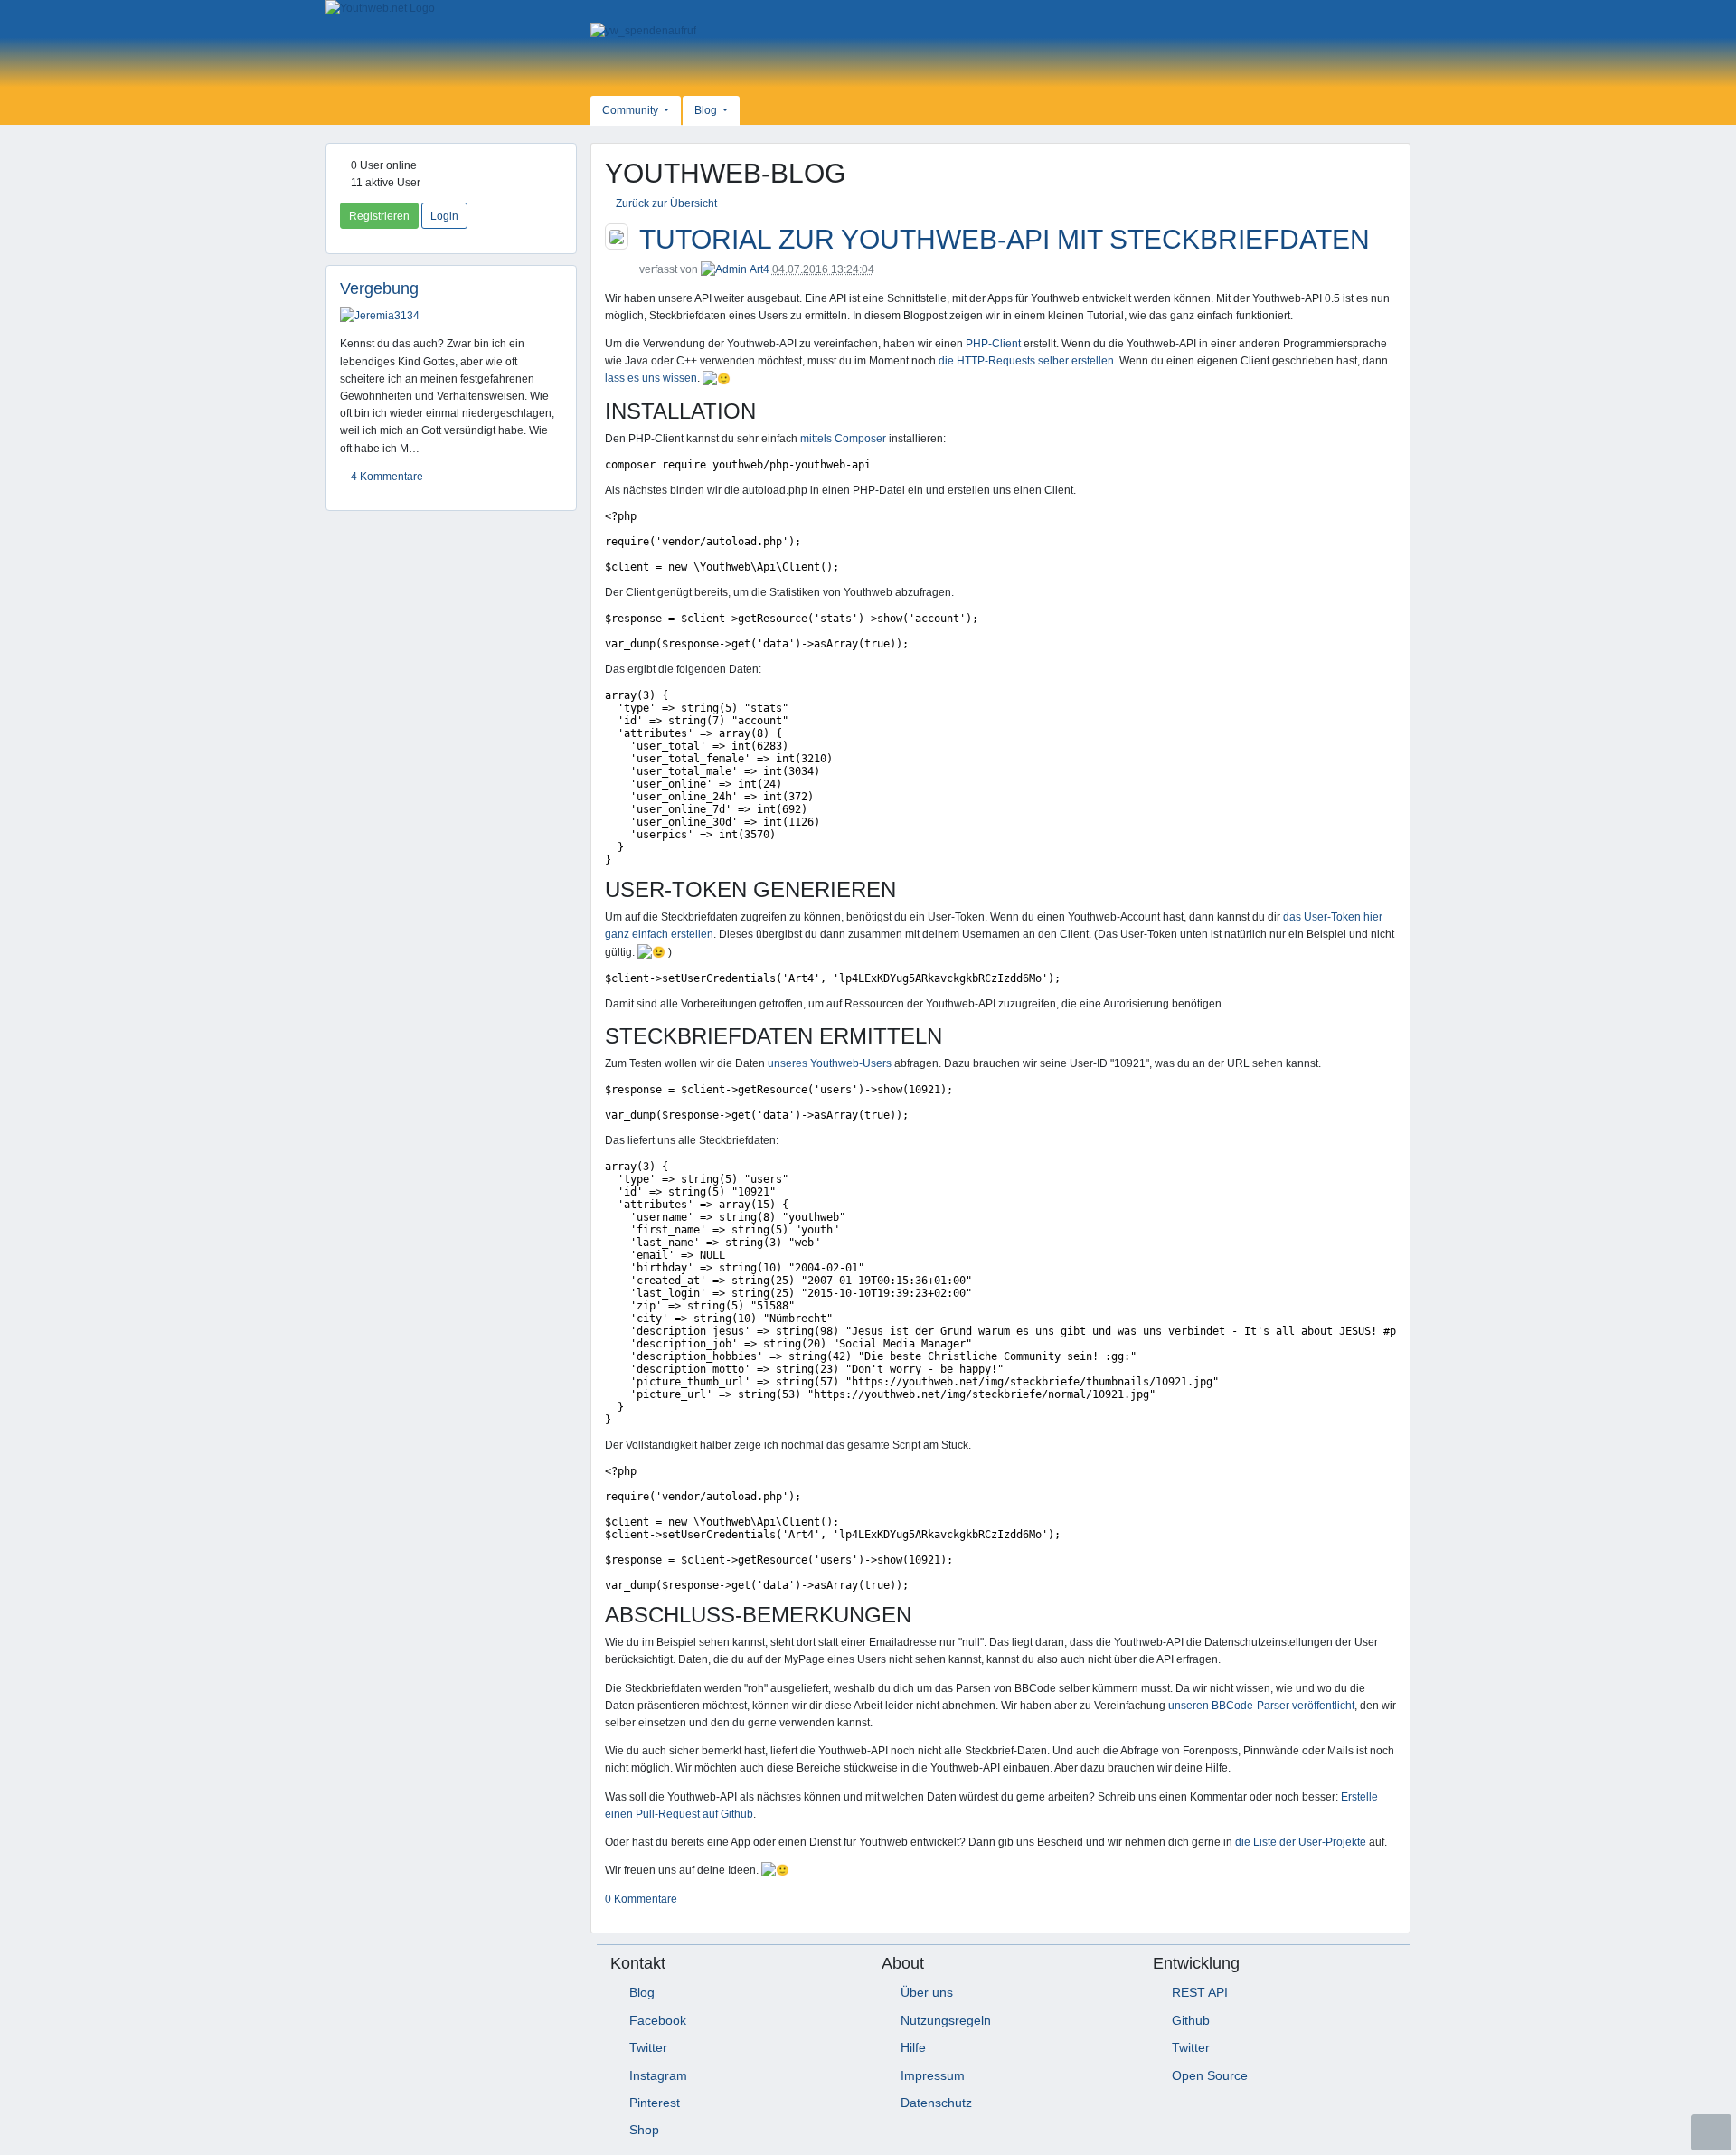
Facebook (658, 2020)
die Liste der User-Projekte (1301, 1842)
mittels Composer (843, 439)
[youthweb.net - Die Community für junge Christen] (451, 9)
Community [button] (632, 110)
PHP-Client (993, 344)
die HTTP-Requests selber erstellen (1026, 361)
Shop (644, 2130)
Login (444, 216)
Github (1191, 2020)
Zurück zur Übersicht (665, 203)
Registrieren (379, 216)
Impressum (933, 2075)
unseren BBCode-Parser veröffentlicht (1261, 1706)
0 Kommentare (641, 1899)
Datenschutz (936, 2103)
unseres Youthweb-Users (830, 1063)
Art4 (759, 269)
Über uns (927, 1992)
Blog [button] (707, 110)
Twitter (648, 2047)
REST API (1200, 1992)
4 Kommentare (386, 477)
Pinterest (655, 2103)
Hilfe (913, 2047)
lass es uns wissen (651, 378)
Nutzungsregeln (946, 2020)
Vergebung (379, 288)
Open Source (1210, 2075)
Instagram (658, 2075)
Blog (642, 1992)
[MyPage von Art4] (724, 269)
